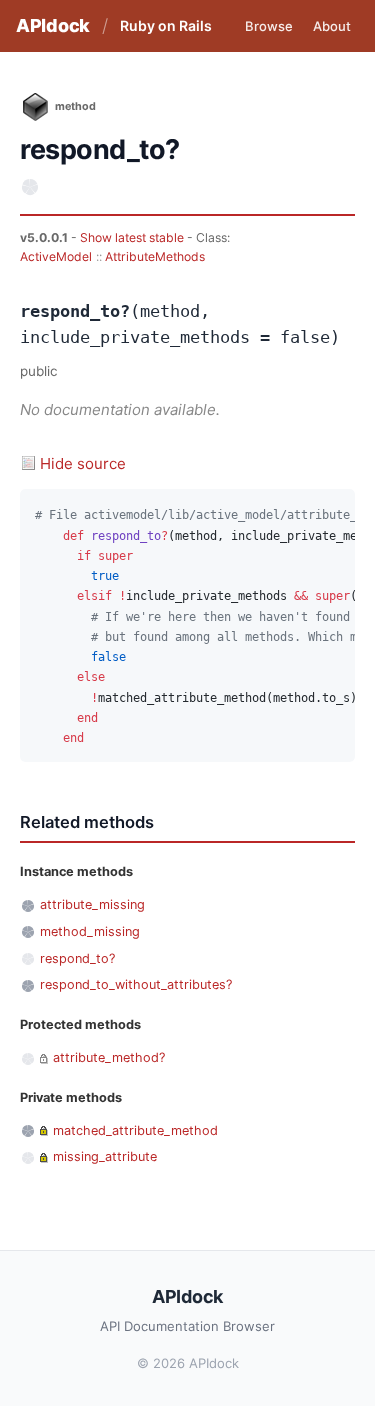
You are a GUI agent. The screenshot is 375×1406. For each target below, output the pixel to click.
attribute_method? (109, 1057)
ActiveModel (56, 256)
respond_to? (77, 958)
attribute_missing (92, 904)
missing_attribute (105, 1156)
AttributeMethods (155, 256)
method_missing (90, 931)
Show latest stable (133, 237)
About (332, 26)
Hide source (83, 463)
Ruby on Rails (166, 25)
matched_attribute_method (135, 1130)
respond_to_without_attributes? (136, 984)
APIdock (53, 25)
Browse (269, 26)
